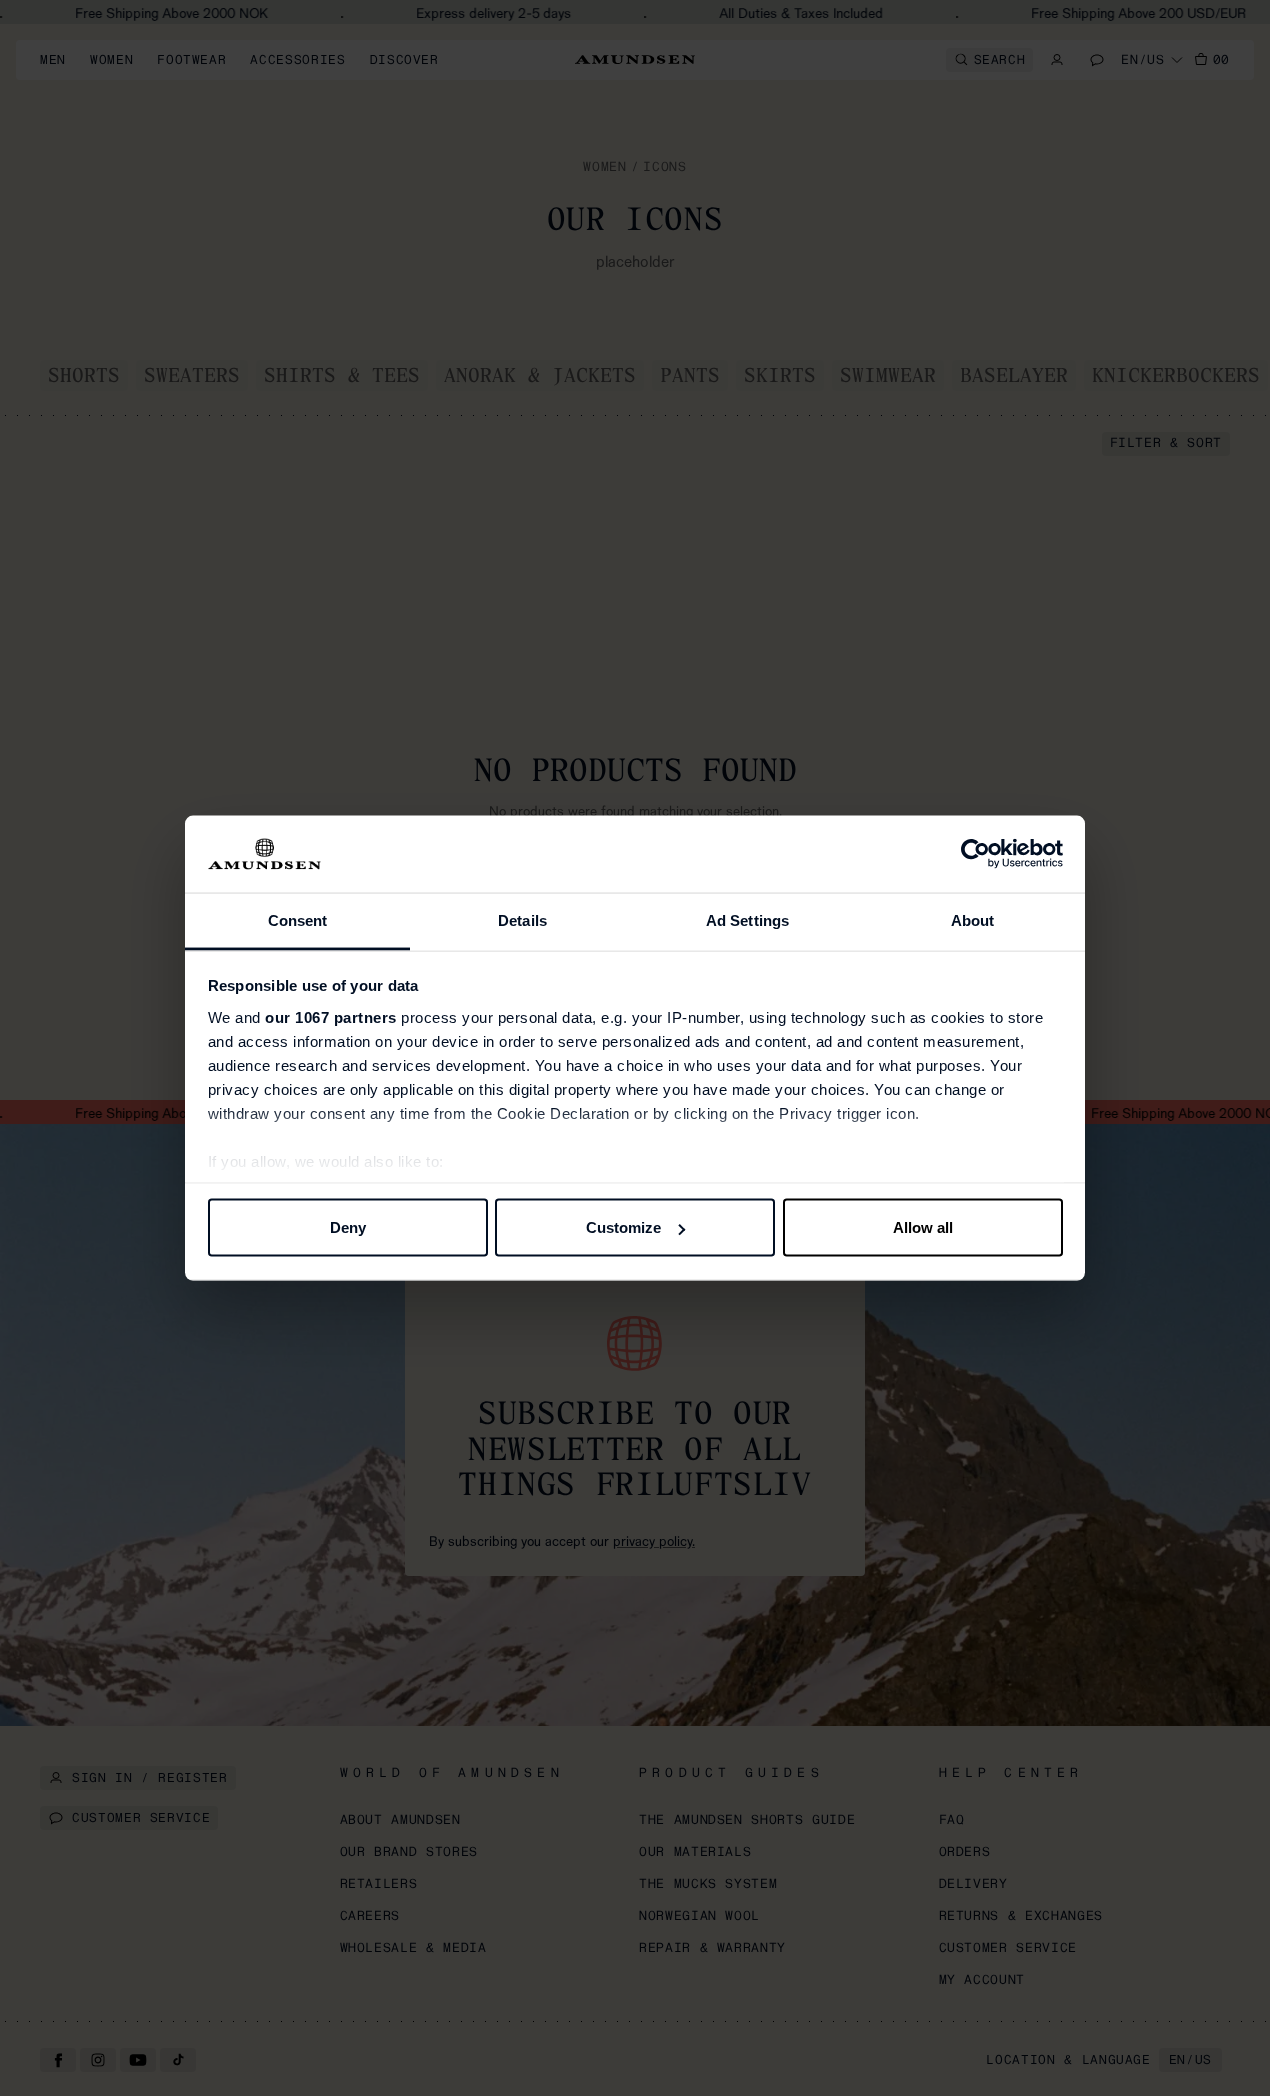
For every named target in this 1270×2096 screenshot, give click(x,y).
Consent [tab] (298, 919)
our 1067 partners (331, 1016)
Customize (623, 1227)
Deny (348, 1227)
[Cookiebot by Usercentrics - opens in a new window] (975, 854)
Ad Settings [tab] (747, 919)
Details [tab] (522, 919)
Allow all (923, 1227)
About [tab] (973, 919)
